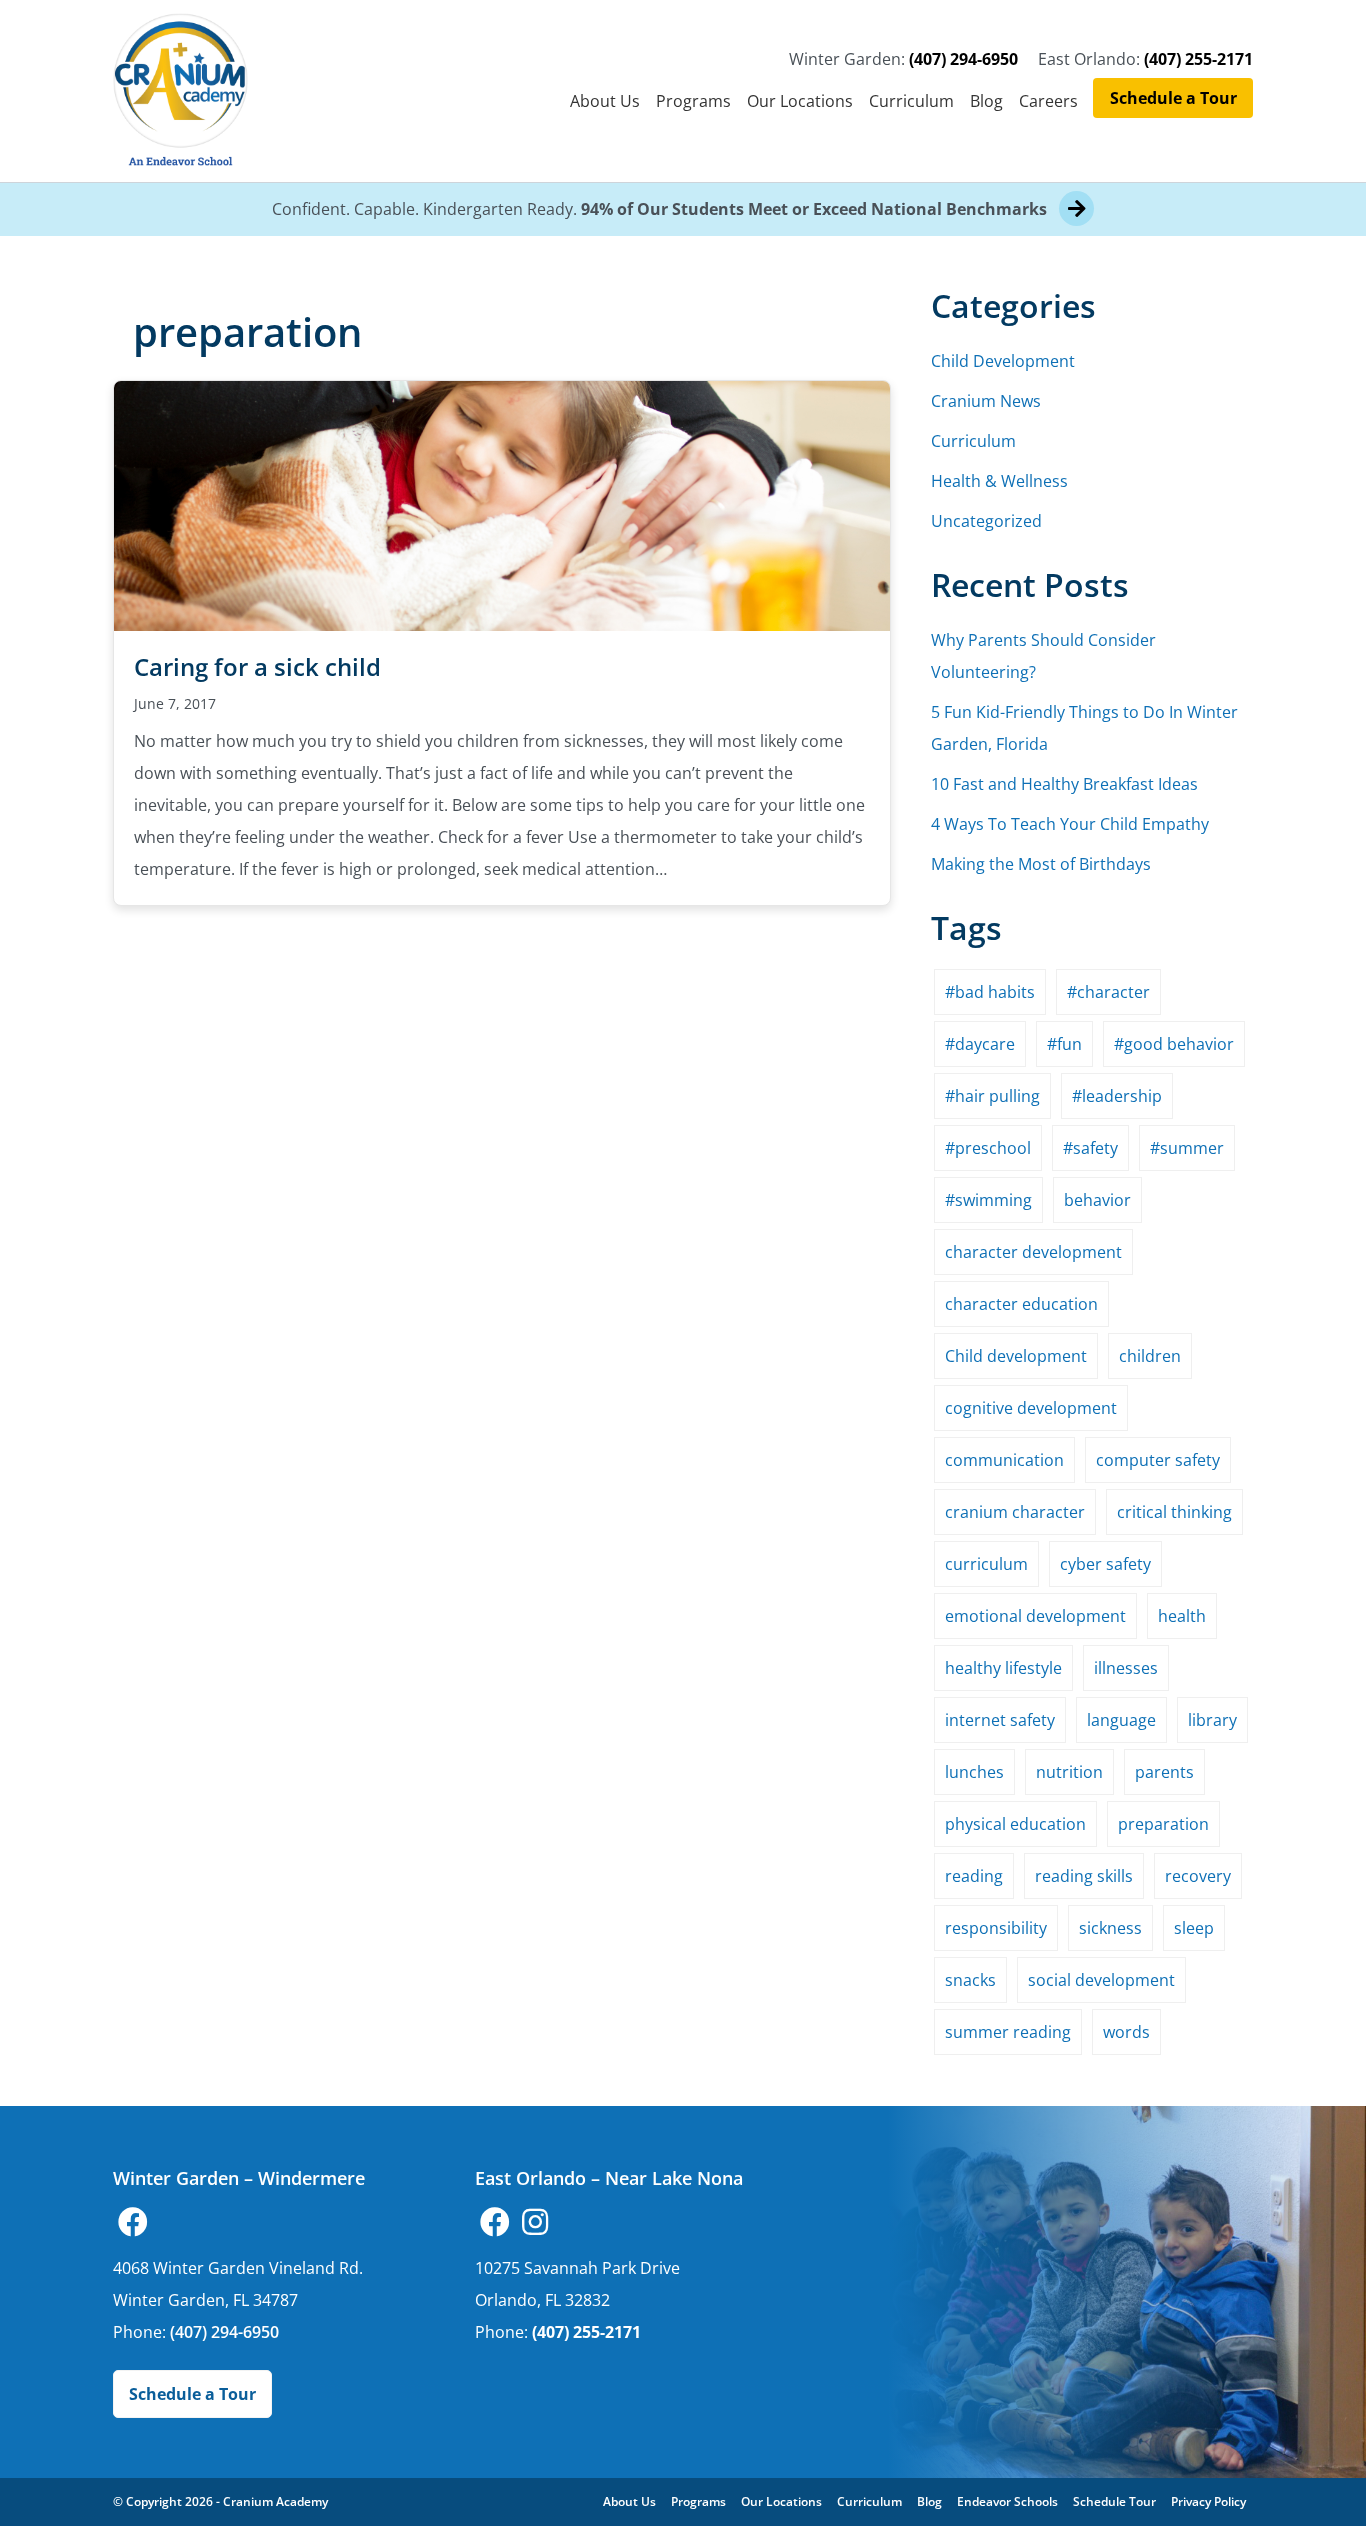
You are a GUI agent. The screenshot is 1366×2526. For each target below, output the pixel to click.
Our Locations (800, 101)
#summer (1187, 1148)
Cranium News (986, 401)
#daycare (980, 1044)
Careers (1048, 101)
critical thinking (1174, 1512)
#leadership (1117, 1096)
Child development (1016, 1356)
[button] (133, 2222)
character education (1021, 1304)
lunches (974, 1772)
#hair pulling (992, 1096)
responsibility (996, 1928)
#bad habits (990, 992)
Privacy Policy (1208, 2501)
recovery (1198, 1876)
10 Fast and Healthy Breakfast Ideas (1064, 784)
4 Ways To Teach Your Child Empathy (1070, 824)
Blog (986, 101)
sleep (1194, 1928)
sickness (1110, 1928)
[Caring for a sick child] (502, 504)
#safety (1090, 1148)
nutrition (1069, 1772)
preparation (1163, 1824)
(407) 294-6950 (963, 59)
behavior (1097, 1200)
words (1126, 2032)
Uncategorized (986, 521)
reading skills (1084, 1876)
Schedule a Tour (1173, 98)
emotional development (1035, 1616)
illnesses (1126, 1668)
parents (1164, 1772)
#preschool (988, 1148)
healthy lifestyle (1003, 1668)
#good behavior (1174, 1044)
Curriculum (911, 101)
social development (1101, 1980)
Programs (693, 101)
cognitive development (1031, 1408)
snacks (970, 1980)
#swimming (988, 1200)
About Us (605, 101)
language (1121, 1720)
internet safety (1000, 1720)
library (1212, 1720)
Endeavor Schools (1007, 2501)
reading (974, 1876)
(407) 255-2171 (1198, 59)
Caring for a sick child (257, 666)
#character (1108, 992)
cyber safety (1105, 1564)
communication (1004, 1460)
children (1150, 1356)
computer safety (1158, 1460)
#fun (1064, 1044)
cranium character (1015, 1512)
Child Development (1003, 361)
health (1182, 1616)
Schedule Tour (1114, 2501)
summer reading (1008, 2032)
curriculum (986, 1564)
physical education (1015, 1824)
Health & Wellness (999, 481)
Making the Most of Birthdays (1041, 864)
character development (1033, 1252)
